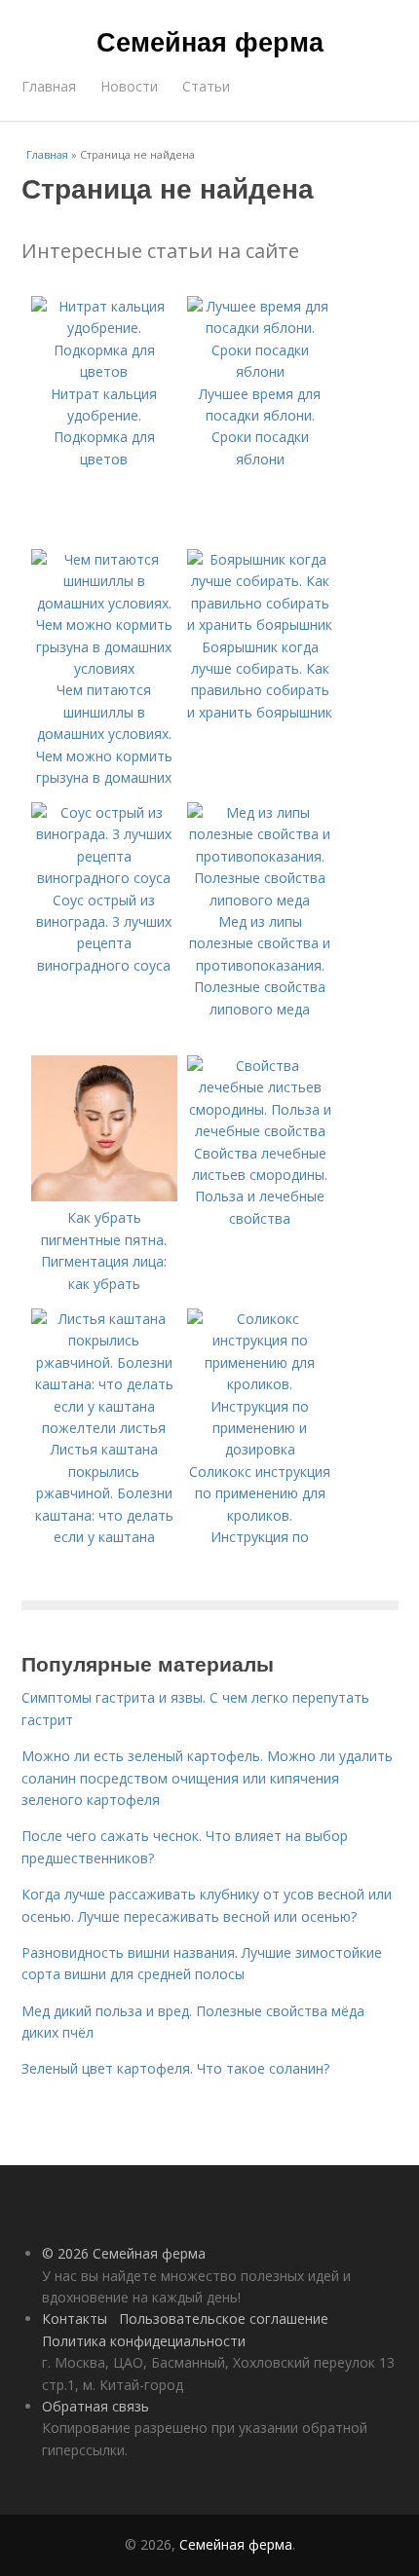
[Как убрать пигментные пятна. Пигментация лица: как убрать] (104, 1196)
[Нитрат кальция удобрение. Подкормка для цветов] (104, 371)
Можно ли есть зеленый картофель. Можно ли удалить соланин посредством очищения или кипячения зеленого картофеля (207, 1778)
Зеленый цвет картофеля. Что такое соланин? (175, 2068)
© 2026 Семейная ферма (124, 2253)
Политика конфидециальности (144, 2341)
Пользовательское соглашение (224, 2318)
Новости (129, 86)
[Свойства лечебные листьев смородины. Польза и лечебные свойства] (260, 1131)
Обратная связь (95, 2406)
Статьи (206, 86)
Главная (49, 86)
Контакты (75, 2318)
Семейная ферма (210, 41)
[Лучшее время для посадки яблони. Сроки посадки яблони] (260, 371)
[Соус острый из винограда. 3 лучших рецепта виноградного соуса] (104, 878)
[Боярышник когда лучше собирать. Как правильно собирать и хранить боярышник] (260, 625)
